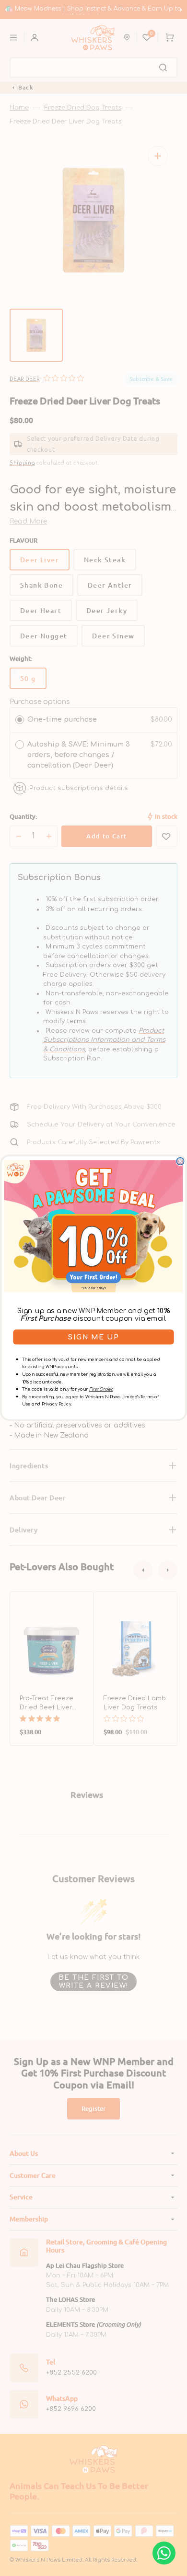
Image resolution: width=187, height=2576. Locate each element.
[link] (94, 1227)
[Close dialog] (180, 1161)
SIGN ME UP (93, 1338)
